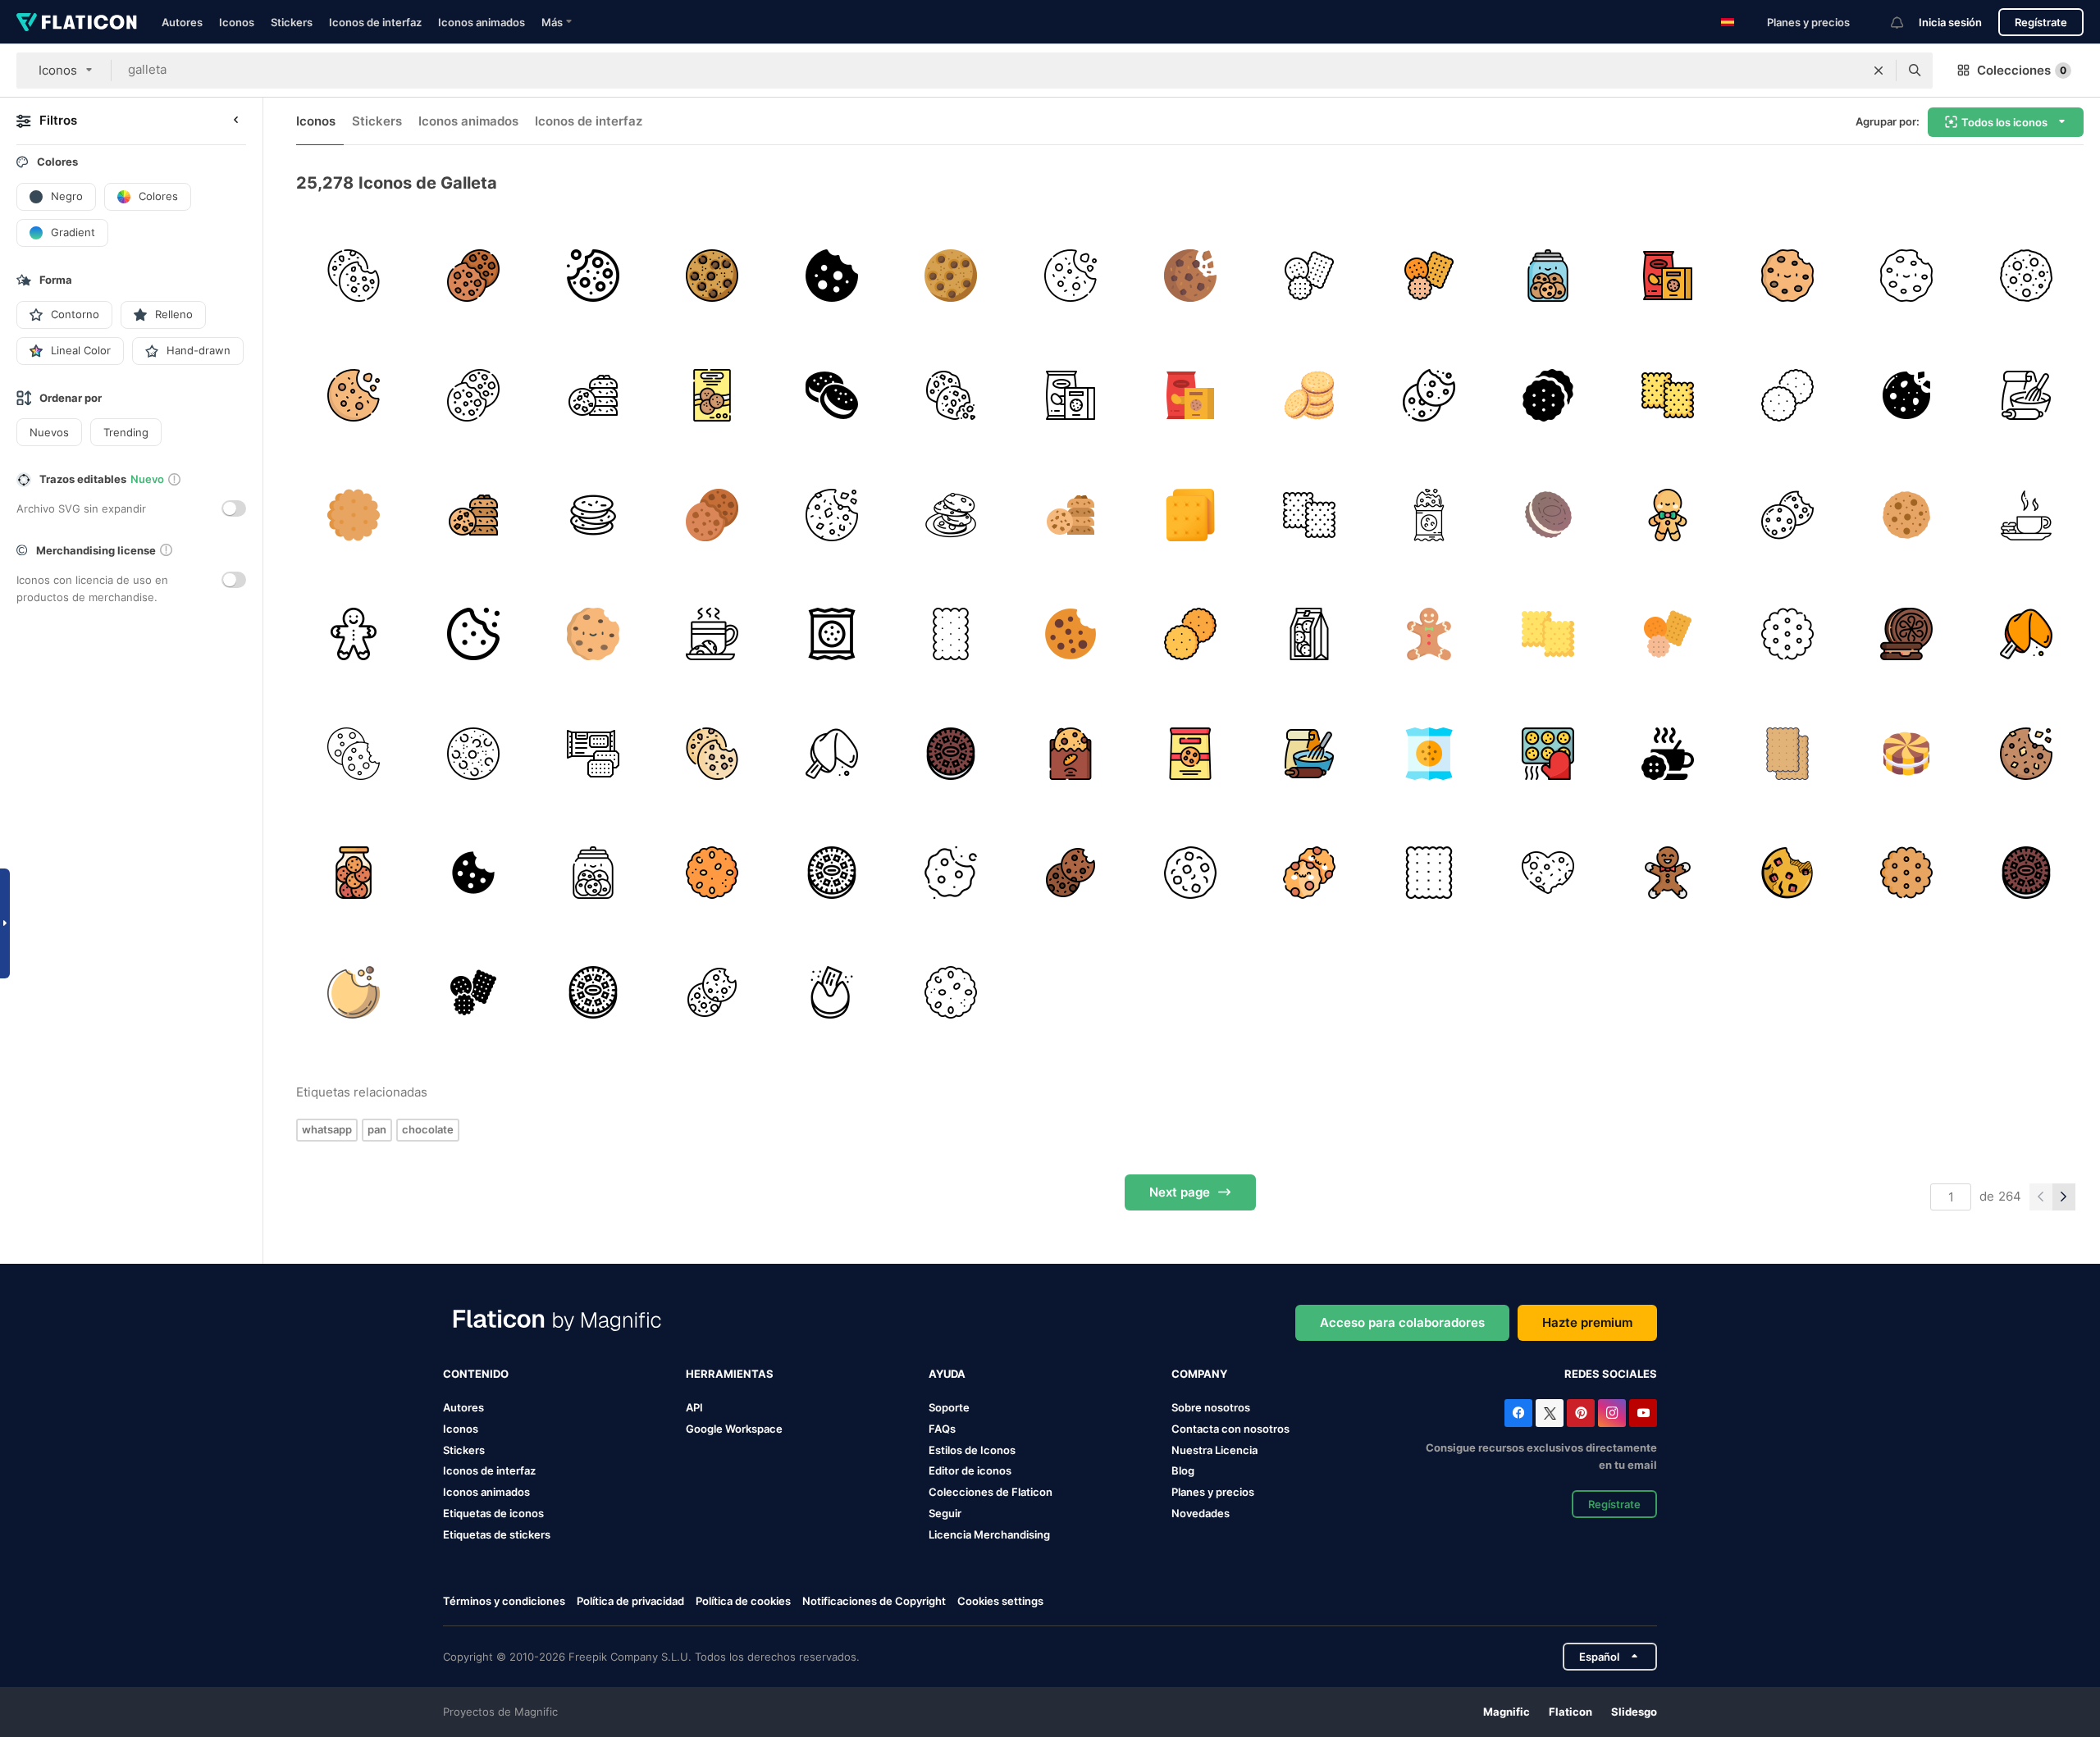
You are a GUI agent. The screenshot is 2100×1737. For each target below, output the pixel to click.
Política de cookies (743, 1601)
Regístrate (2041, 22)
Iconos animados (482, 22)
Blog (1183, 1470)
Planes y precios (1808, 22)
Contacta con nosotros (1230, 1429)
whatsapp (327, 1129)
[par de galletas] (831, 396)
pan (377, 1129)
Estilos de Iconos (972, 1450)
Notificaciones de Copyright (874, 1601)
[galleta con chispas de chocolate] (1787, 873)
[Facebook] (1518, 1413)
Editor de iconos (970, 1470)
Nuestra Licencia (1214, 1450)
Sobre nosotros (1211, 1407)
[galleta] (354, 276)
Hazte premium (1587, 1322)
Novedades (1201, 1513)
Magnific (1507, 1712)
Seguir (945, 1513)
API (694, 1407)
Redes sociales (1611, 1374)
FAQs (942, 1429)
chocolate (428, 1129)
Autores (182, 22)
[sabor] (1548, 515)
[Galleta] (1429, 396)
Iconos (237, 22)
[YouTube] (1643, 1413)
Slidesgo (1634, 1712)
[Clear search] (1879, 71)
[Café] (2026, 515)
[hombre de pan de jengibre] (1429, 634)
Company (1199, 1374)
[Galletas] (1548, 396)
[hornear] (2026, 396)
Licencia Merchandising (989, 1534)
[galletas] (474, 276)
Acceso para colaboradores (1402, 1322)
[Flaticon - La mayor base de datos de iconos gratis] (77, 22)
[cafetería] (831, 873)
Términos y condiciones (504, 1601)
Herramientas (730, 1374)
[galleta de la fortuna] (2026, 634)
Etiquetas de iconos (493, 1513)
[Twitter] (1550, 1413)
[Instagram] (1612, 1413)
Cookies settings (1000, 1601)
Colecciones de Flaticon (991, 1492)
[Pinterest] (1581, 1413)
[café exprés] (712, 634)
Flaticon (1570, 1712)
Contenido (476, 1374)
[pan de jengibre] (1668, 515)
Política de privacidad (630, 1601)
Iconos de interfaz (375, 22)
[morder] (474, 873)
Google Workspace (734, 1429)
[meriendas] (1668, 276)
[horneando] (1548, 753)
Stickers (292, 22)
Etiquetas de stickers (497, 1534)
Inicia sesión (1950, 22)
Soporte (949, 1407)
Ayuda (947, 1374)
